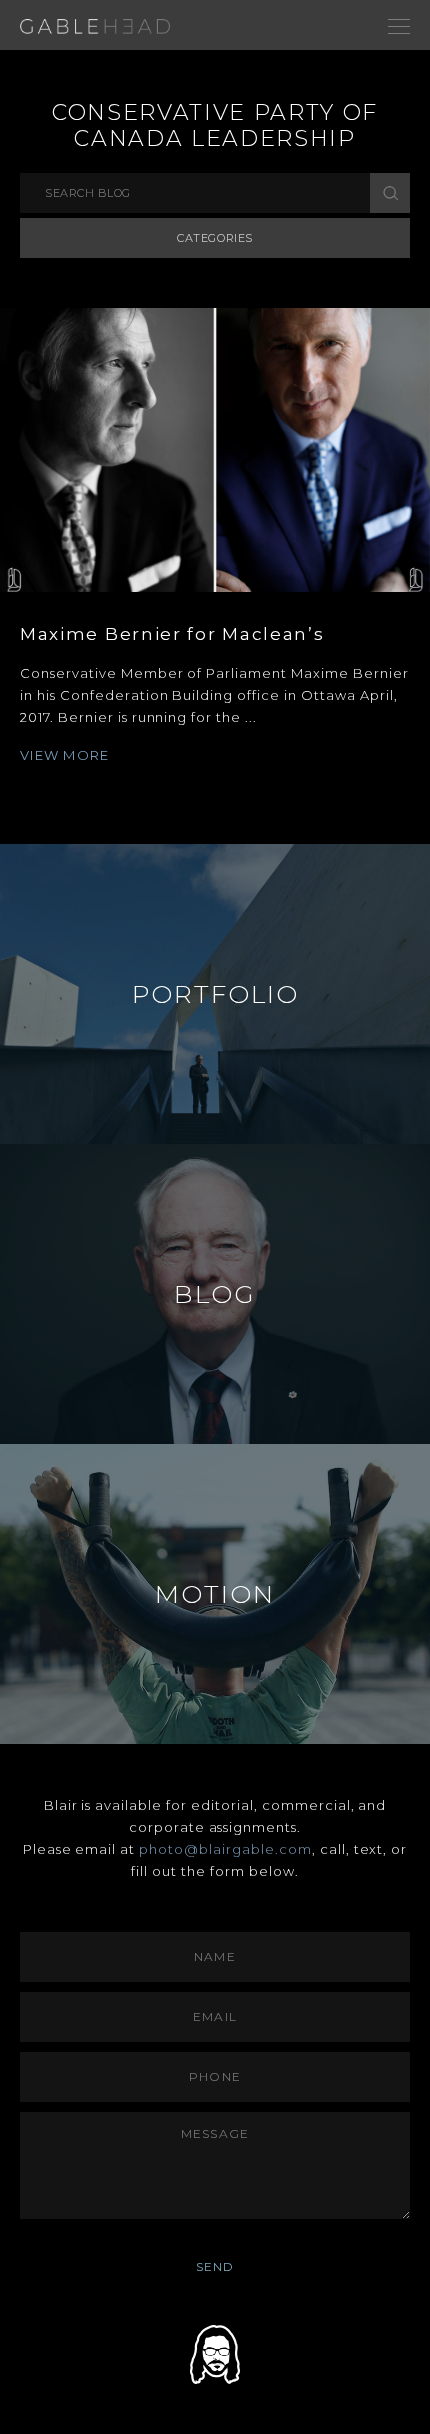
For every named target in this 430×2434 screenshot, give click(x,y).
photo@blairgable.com (225, 1849)
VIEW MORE (65, 755)
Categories (215, 238)
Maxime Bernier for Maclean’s (172, 634)
